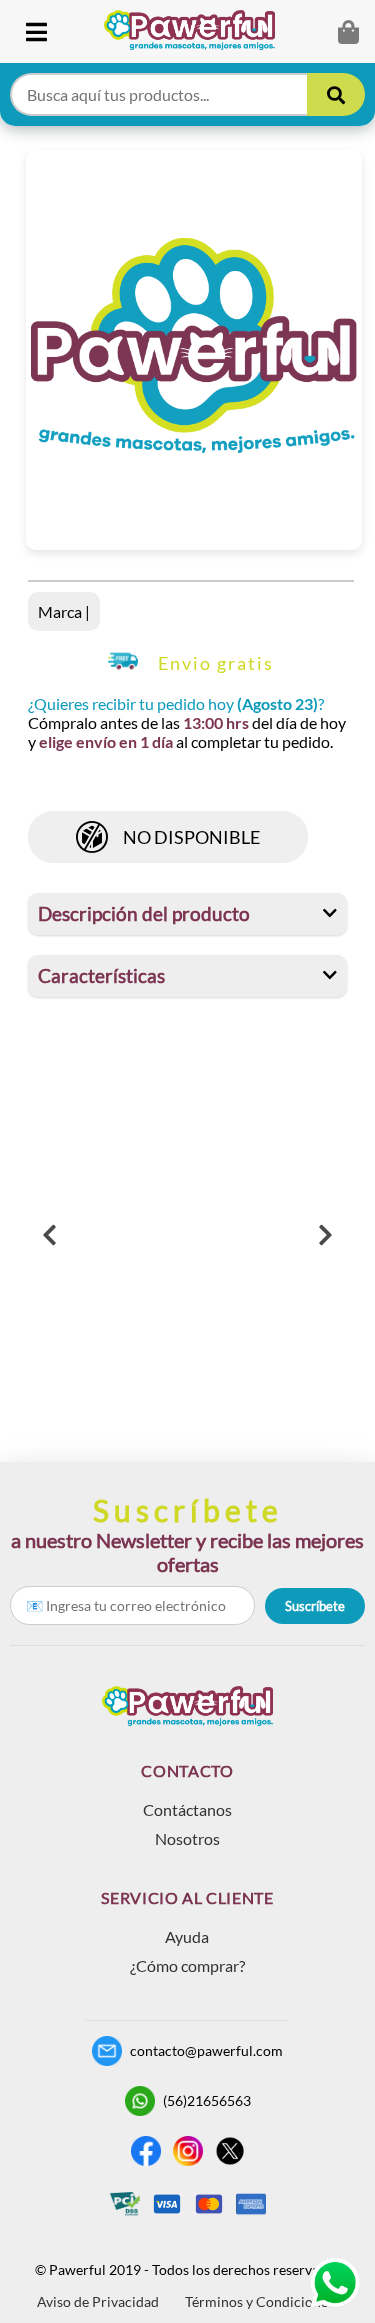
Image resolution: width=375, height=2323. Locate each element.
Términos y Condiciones (259, 2301)
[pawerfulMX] (335, 2283)
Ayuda (187, 1936)
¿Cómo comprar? (187, 1965)
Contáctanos (187, 1809)
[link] (197, 31)
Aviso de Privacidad (98, 2301)
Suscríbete (315, 1606)
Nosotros (187, 1838)
